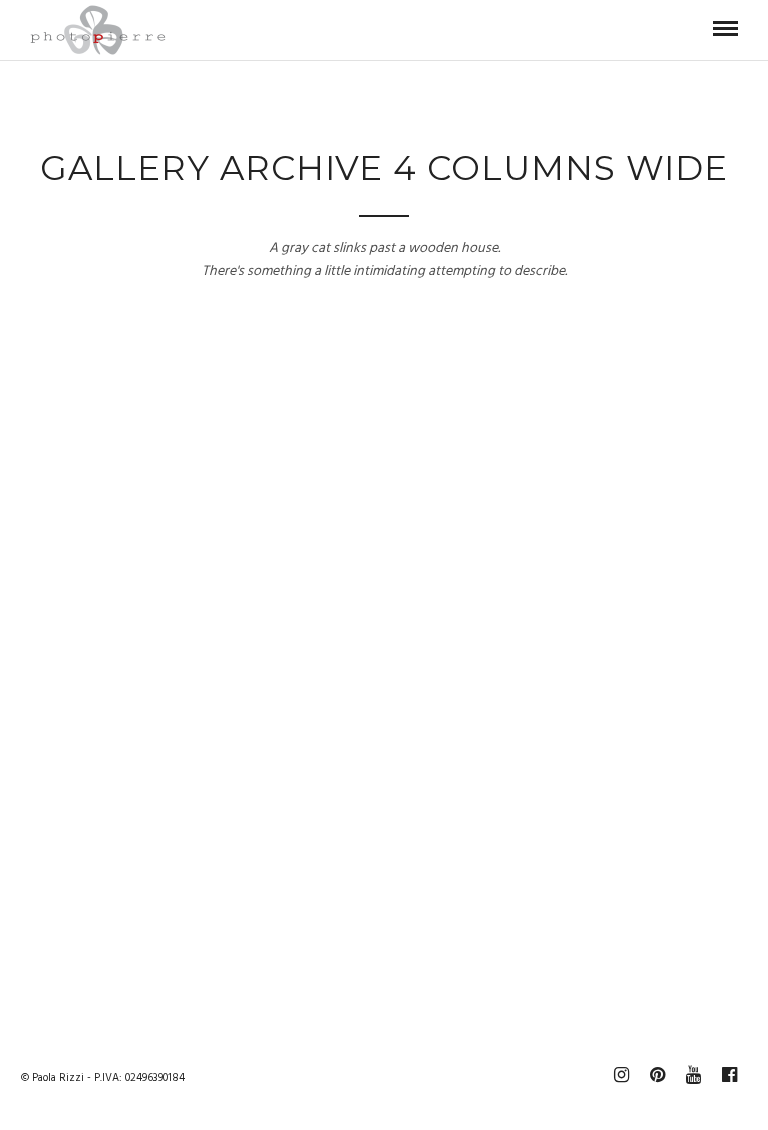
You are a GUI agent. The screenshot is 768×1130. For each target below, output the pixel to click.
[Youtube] (693, 1075)
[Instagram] (621, 1075)
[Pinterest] (657, 1075)
